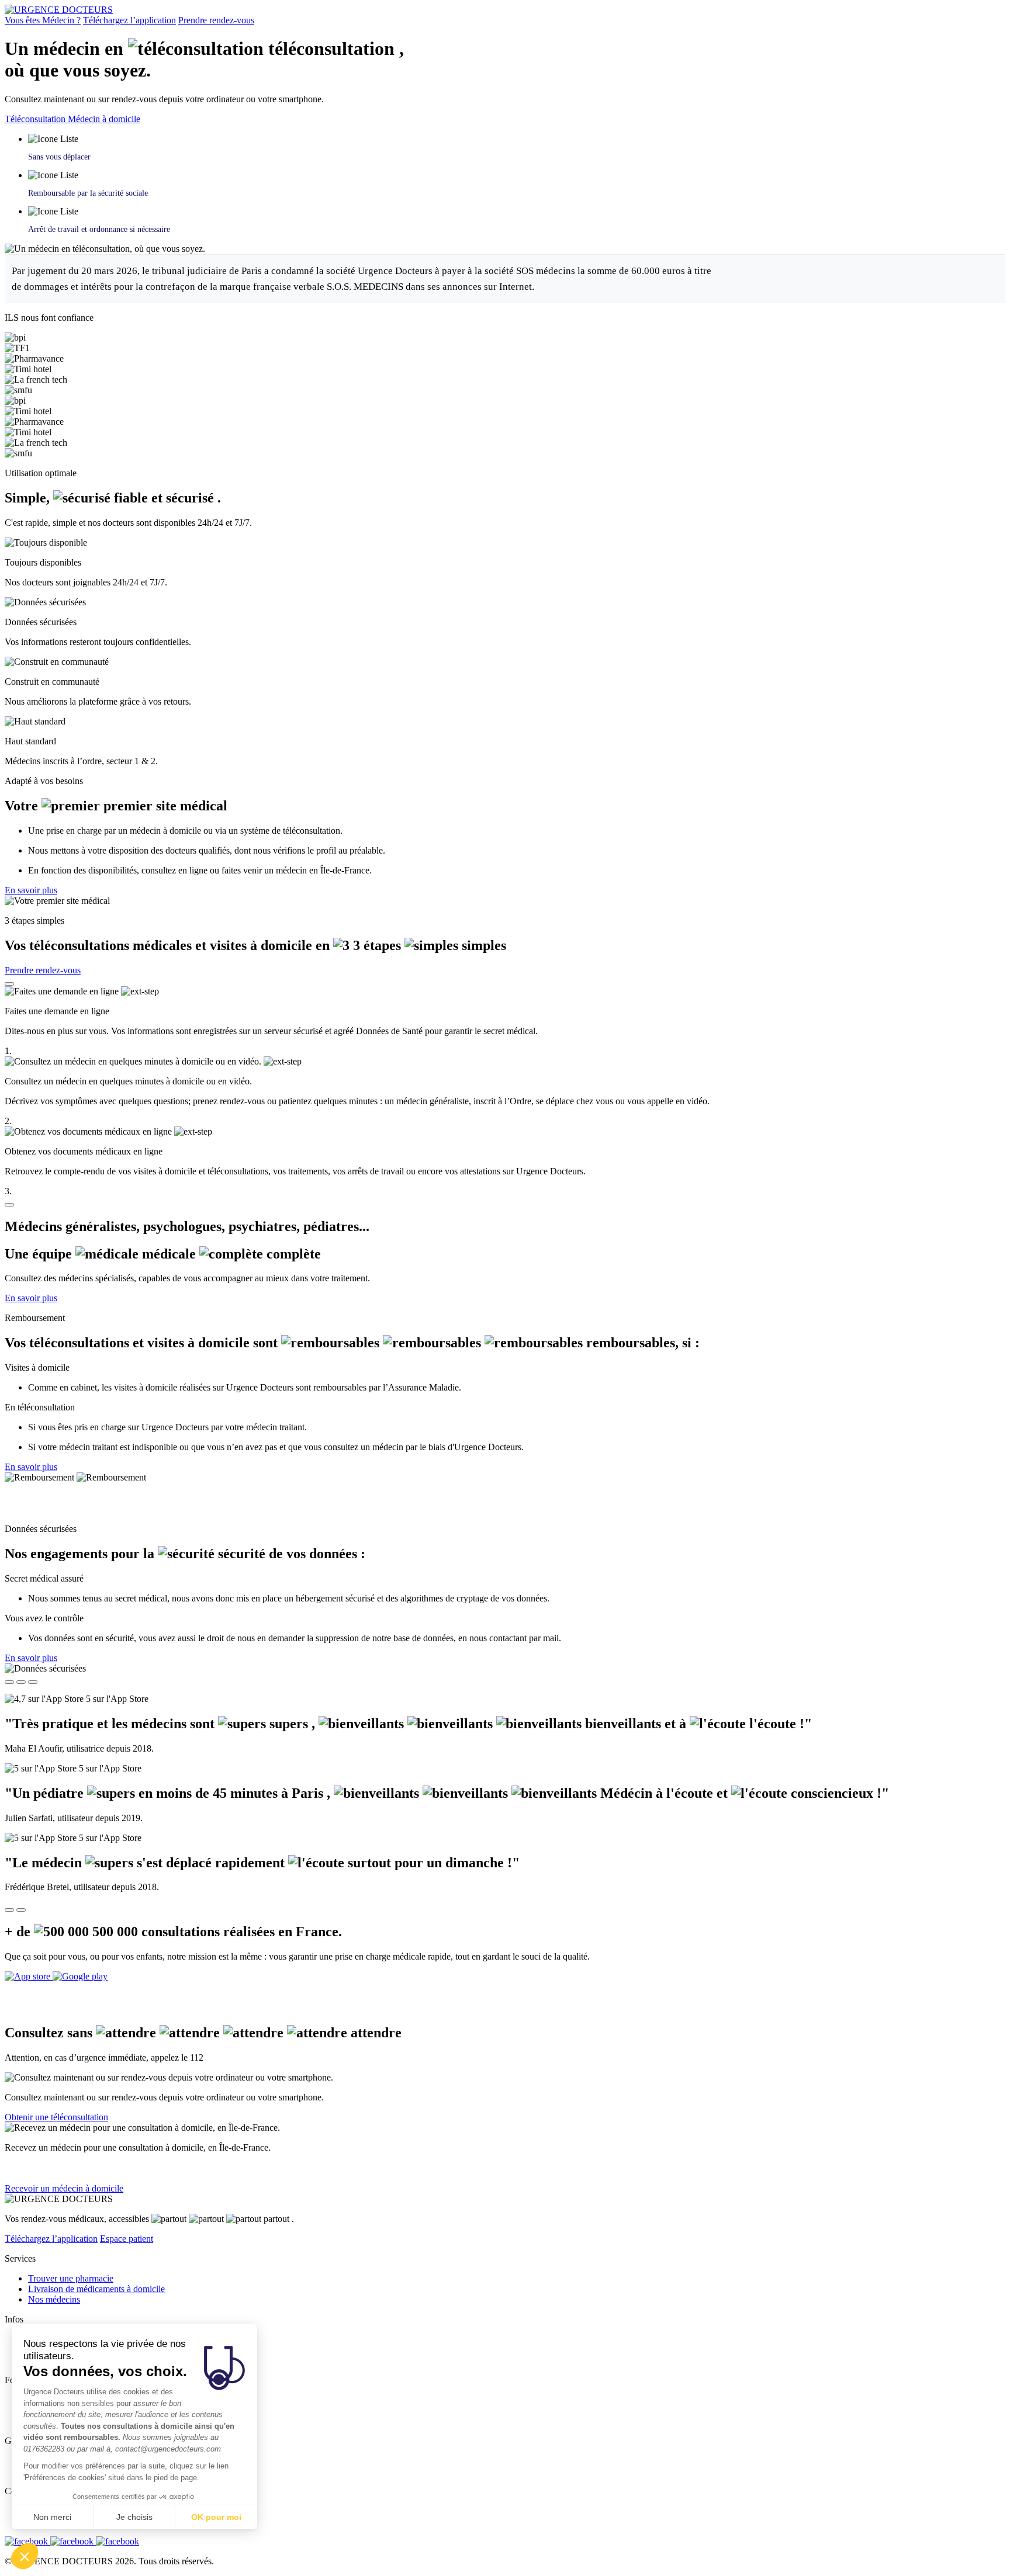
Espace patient (127, 2239)
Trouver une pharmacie (71, 2278)
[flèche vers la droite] (21, 1910)
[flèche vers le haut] (9, 984)
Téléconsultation (36, 119)
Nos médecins (54, 2299)
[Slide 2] (21, 1682)
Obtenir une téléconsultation (56, 2117)
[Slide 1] (9, 1682)
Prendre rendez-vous (216, 20)
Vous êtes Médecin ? (43, 20)
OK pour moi (216, 2517)
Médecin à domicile (104, 119)
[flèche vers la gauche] (9, 1910)
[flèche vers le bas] (9, 1205)
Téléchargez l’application (129, 20)
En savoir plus (31, 890)
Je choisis (134, 2517)
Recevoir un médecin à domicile (64, 2188)
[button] (25, 2556)
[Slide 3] (33, 1682)
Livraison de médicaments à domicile (96, 2289)
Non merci (52, 2517)
